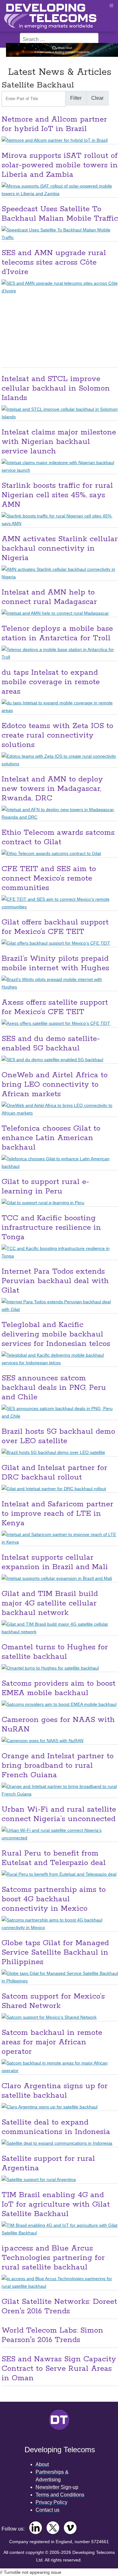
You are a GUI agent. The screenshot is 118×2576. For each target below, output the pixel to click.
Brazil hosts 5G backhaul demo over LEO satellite (58, 1436)
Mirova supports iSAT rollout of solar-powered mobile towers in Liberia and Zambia (60, 165)
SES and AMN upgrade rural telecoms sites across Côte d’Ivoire (54, 263)
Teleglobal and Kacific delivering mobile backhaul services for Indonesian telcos (56, 1334)
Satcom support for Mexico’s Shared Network (53, 2001)
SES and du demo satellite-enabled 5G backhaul (51, 1044)
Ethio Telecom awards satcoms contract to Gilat (58, 837)
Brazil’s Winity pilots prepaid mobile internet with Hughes (55, 963)
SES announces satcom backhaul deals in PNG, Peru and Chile (54, 1388)
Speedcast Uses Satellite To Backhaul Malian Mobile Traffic (60, 214)
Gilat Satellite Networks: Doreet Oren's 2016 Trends (59, 2307)
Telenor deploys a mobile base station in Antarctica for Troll (57, 634)
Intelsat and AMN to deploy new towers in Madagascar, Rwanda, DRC (52, 789)
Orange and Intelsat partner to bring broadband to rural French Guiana (58, 1766)
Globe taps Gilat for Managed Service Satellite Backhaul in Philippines (55, 1953)
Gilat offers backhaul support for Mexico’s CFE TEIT (55, 927)
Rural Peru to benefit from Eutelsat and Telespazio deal (54, 1858)
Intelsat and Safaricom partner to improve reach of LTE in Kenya (57, 1514)
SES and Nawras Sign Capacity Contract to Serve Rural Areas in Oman (59, 2369)
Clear (97, 98)
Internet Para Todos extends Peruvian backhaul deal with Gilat (55, 1281)
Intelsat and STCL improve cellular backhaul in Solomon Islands (56, 388)
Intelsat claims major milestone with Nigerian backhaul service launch (59, 442)
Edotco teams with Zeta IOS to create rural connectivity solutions (57, 735)
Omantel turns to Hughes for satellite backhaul (55, 1652)
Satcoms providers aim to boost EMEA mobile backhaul (59, 1688)
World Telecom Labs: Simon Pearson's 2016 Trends (52, 2335)
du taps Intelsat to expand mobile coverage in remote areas (51, 682)
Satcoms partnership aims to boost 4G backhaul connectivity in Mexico (54, 1899)
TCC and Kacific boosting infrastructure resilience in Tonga (51, 1228)
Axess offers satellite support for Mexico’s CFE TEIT (55, 1007)
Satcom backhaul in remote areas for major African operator (52, 2042)
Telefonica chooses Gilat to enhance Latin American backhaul (51, 1138)
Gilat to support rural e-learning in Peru (45, 1187)
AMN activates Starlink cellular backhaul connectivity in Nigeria (60, 549)
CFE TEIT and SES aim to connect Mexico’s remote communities (49, 879)
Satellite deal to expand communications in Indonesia (56, 2127)
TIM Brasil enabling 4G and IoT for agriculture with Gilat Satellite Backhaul (56, 2205)
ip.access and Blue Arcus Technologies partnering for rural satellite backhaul (53, 2258)
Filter (76, 98)
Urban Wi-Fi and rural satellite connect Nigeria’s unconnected (59, 1814)
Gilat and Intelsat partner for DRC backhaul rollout (54, 1473)
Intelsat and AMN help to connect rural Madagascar (49, 597)
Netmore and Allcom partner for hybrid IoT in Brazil (54, 124)
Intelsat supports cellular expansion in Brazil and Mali (55, 1562)
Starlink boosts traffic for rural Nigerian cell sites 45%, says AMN (57, 495)
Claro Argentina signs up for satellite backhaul (55, 2091)
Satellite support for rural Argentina (48, 2164)
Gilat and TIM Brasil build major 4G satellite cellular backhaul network (50, 1603)
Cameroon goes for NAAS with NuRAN (58, 1725)
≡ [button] (111, 6)
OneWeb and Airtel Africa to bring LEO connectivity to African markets (55, 1085)
